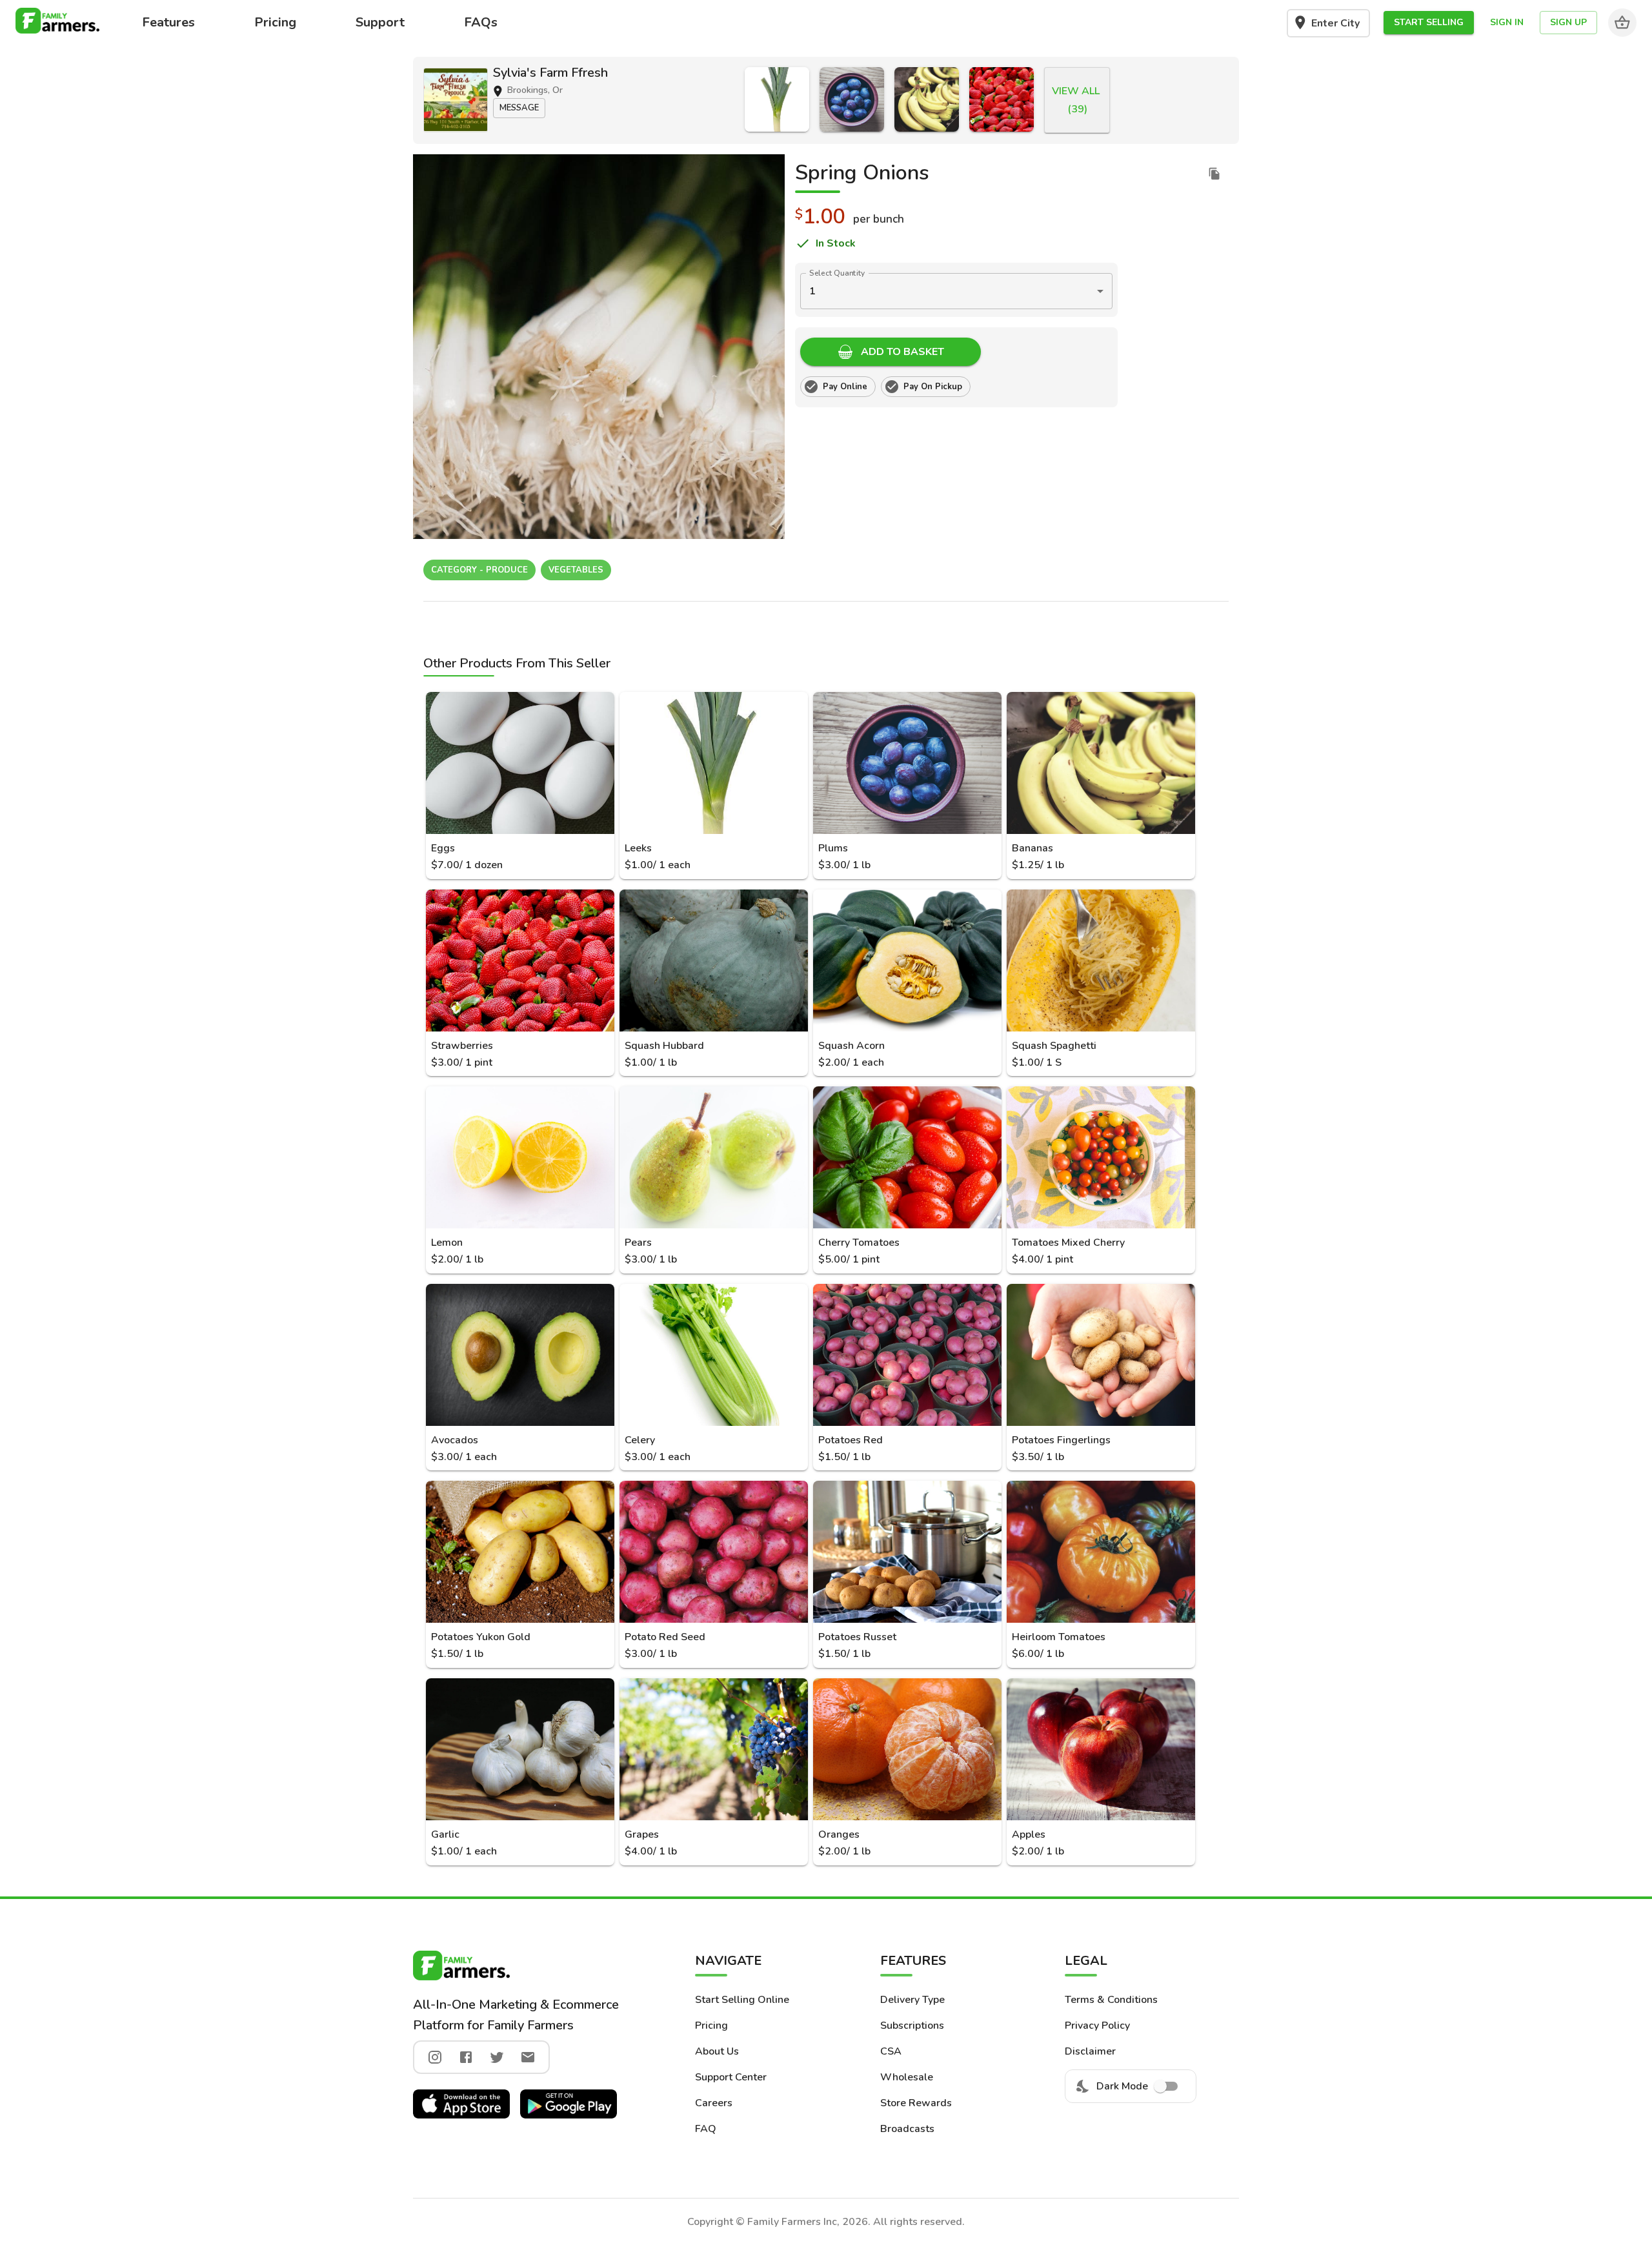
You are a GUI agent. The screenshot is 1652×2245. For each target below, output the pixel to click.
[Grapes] (714, 1749)
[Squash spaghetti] (1101, 960)
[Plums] (852, 99)
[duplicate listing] (1214, 174)
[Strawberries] (1002, 99)
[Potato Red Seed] (714, 1552)
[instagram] (435, 2057)
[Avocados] (520, 1355)
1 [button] (812, 291)
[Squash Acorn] (907, 960)
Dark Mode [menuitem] (1122, 2086)
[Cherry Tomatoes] (907, 1157)
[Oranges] (907, 1749)
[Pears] (714, 1157)
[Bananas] (927, 99)
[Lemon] (520, 1157)
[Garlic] (520, 1749)
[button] (1429, 23)
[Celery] (714, 1355)
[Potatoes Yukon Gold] (520, 1552)
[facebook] (466, 2057)
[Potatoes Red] (907, 1355)
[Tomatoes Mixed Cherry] (1101, 1157)
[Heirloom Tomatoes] (1101, 1552)
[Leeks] (777, 99)
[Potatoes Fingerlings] (1101, 1355)
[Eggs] (520, 763)
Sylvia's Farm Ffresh (550, 73)
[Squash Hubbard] (714, 960)
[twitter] (497, 2057)
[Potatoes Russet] (907, 1552)
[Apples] (1101, 1749)
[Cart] (1622, 23)
